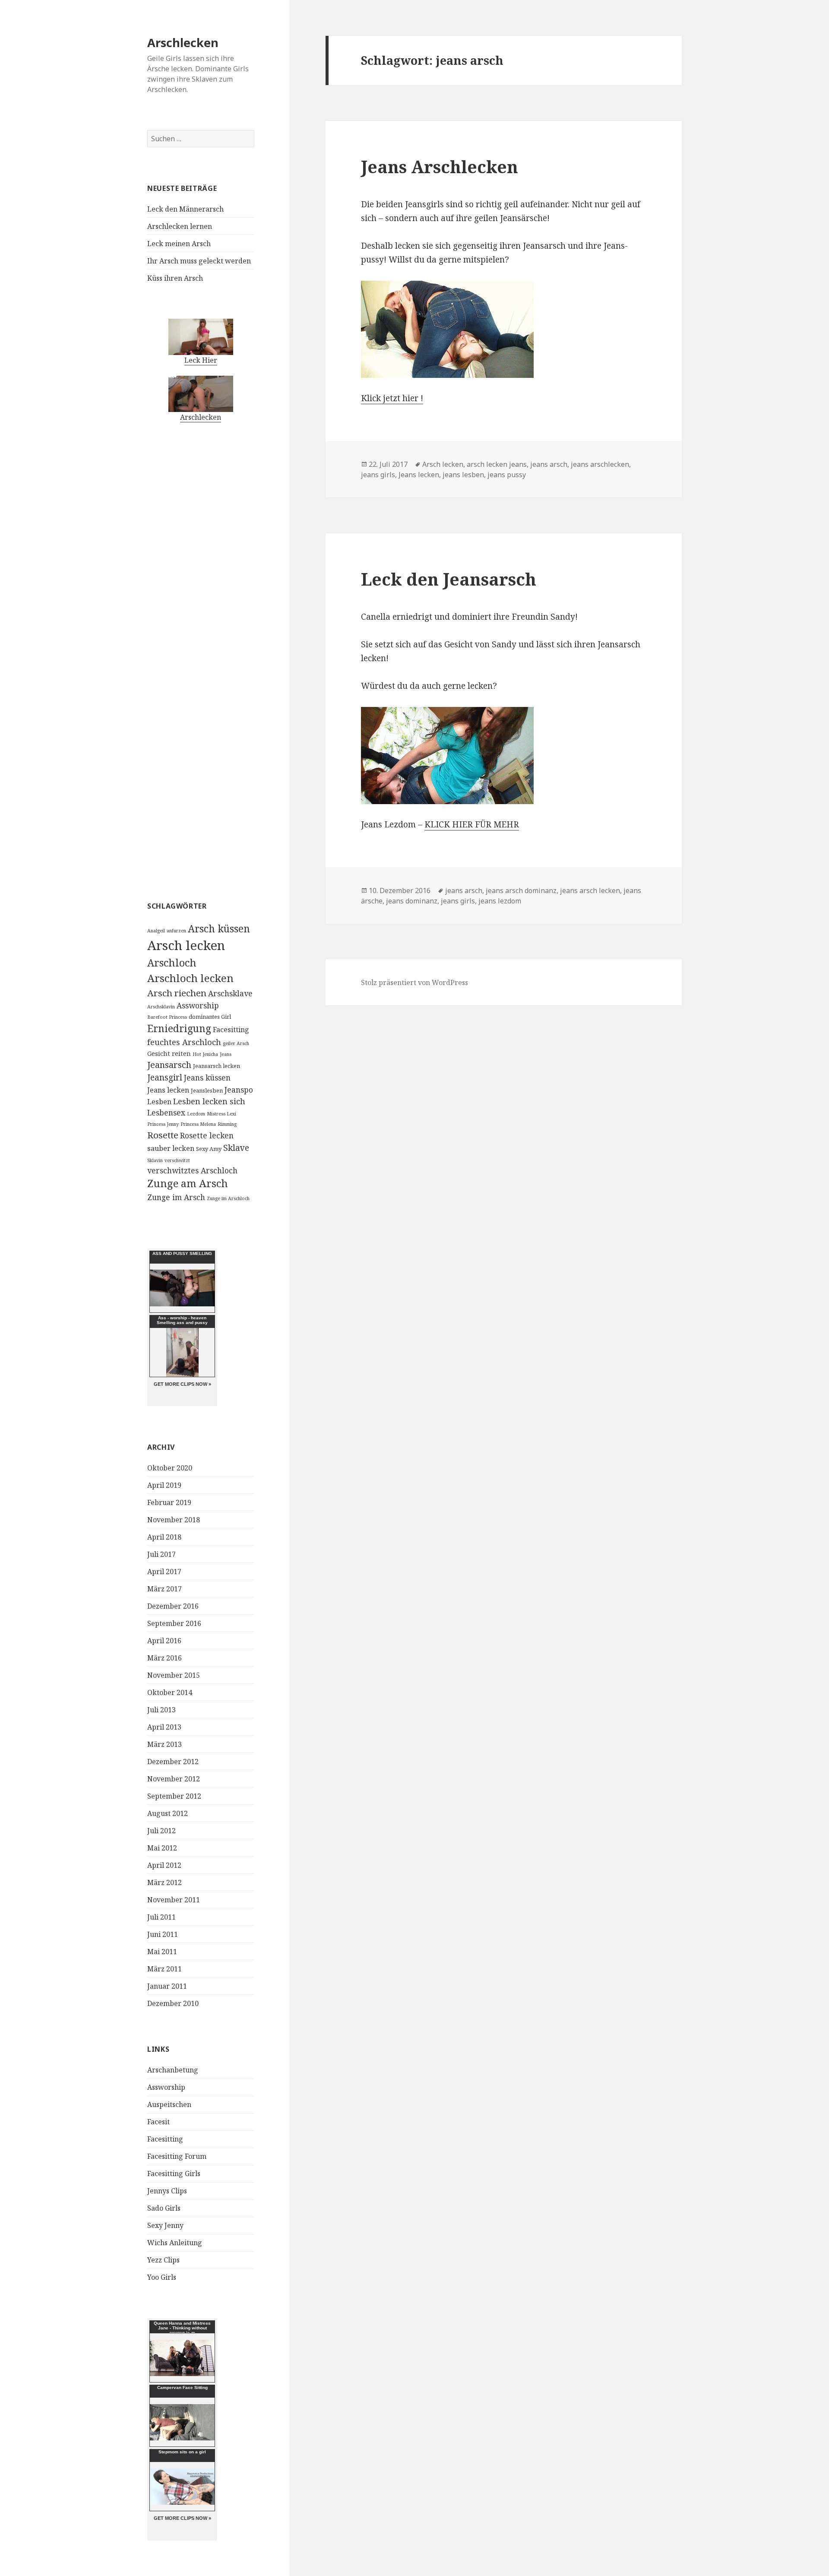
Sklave (236, 1148)
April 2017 (164, 1572)
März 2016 (165, 1658)
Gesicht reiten (169, 1053)
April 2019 (164, 1485)
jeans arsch (549, 464)
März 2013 (165, 1744)
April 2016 (164, 1641)
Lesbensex (166, 1112)
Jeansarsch (169, 1065)
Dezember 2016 (173, 1606)
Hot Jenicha (205, 1054)
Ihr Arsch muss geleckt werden (199, 261)
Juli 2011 (161, 1917)
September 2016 (174, 1623)
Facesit (158, 2122)
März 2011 (165, 1969)
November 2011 (174, 1900)
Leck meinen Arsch (179, 244)
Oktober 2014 (170, 1692)
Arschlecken (183, 43)
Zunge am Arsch (188, 1183)
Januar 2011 (167, 1986)
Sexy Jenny (165, 2225)
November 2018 (174, 1520)
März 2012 (165, 1882)
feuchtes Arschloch (184, 1042)
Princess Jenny (163, 1124)
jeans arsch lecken (590, 890)
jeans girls (378, 475)
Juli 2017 (161, 1554)
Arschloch (172, 963)
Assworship (198, 1005)
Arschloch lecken (190, 978)
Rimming (227, 1124)
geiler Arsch (236, 1043)
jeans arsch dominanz (521, 890)
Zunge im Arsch (176, 1197)
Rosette (163, 1135)
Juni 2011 (163, 1934)
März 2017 (165, 1589)
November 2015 (174, 1675)
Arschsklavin (161, 1007)
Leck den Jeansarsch (449, 579)
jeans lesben (463, 475)
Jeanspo (239, 1090)
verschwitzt (177, 1160)
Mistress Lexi (221, 1114)
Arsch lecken (186, 945)
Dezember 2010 (173, 2003)
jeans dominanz (412, 901)
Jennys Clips (167, 2191)
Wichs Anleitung (175, 2243)
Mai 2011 (162, 1952)
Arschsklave (230, 993)
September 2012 (174, 1796)
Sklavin (155, 1160)
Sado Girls (164, 2208)
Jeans (226, 1054)
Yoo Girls (162, 2277)
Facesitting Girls (174, 2174)
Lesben (159, 1102)
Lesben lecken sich (209, 1101)
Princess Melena (198, 1124)
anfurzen (176, 931)
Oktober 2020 (170, 1468)
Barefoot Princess (167, 1017)
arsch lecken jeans (497, 464)
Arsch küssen (219, 929)
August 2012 (168, 1813)
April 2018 (164, 1537)
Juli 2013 (161, 1710)
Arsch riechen (177, 993)
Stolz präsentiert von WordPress (414, 982)
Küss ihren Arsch (175, 278)
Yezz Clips (163, 2260)
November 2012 (174, 1779)
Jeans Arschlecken (440, 166)
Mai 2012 (162, 1848)
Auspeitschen (169, 2104)
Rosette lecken (207, 1135)
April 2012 (164, 1865)
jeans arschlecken (600, 464)
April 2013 (164, 1727)
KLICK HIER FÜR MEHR (472, 824)
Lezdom (196, 1114)
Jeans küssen (207, 1077)
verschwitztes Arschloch (192, 1170)
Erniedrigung (179, 1028)
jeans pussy (507, 475)
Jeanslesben (207, 1090)
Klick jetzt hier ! (392, 398)
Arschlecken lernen (180, 226)
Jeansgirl (165, 1077)
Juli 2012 (161, 1831)
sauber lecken (171, 1148)
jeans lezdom (500, 901)
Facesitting (231, 1030)
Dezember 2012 (173, 1762)
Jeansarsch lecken (217, 1066)
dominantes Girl (210, 1017)
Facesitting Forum (177, 2156)
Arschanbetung (173, 2070)
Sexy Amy (209, 1149)
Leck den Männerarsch (185, 209)
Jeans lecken (168, 1090)
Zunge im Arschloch (228, 1198)
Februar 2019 (169, 1502)
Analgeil (156, 931)
